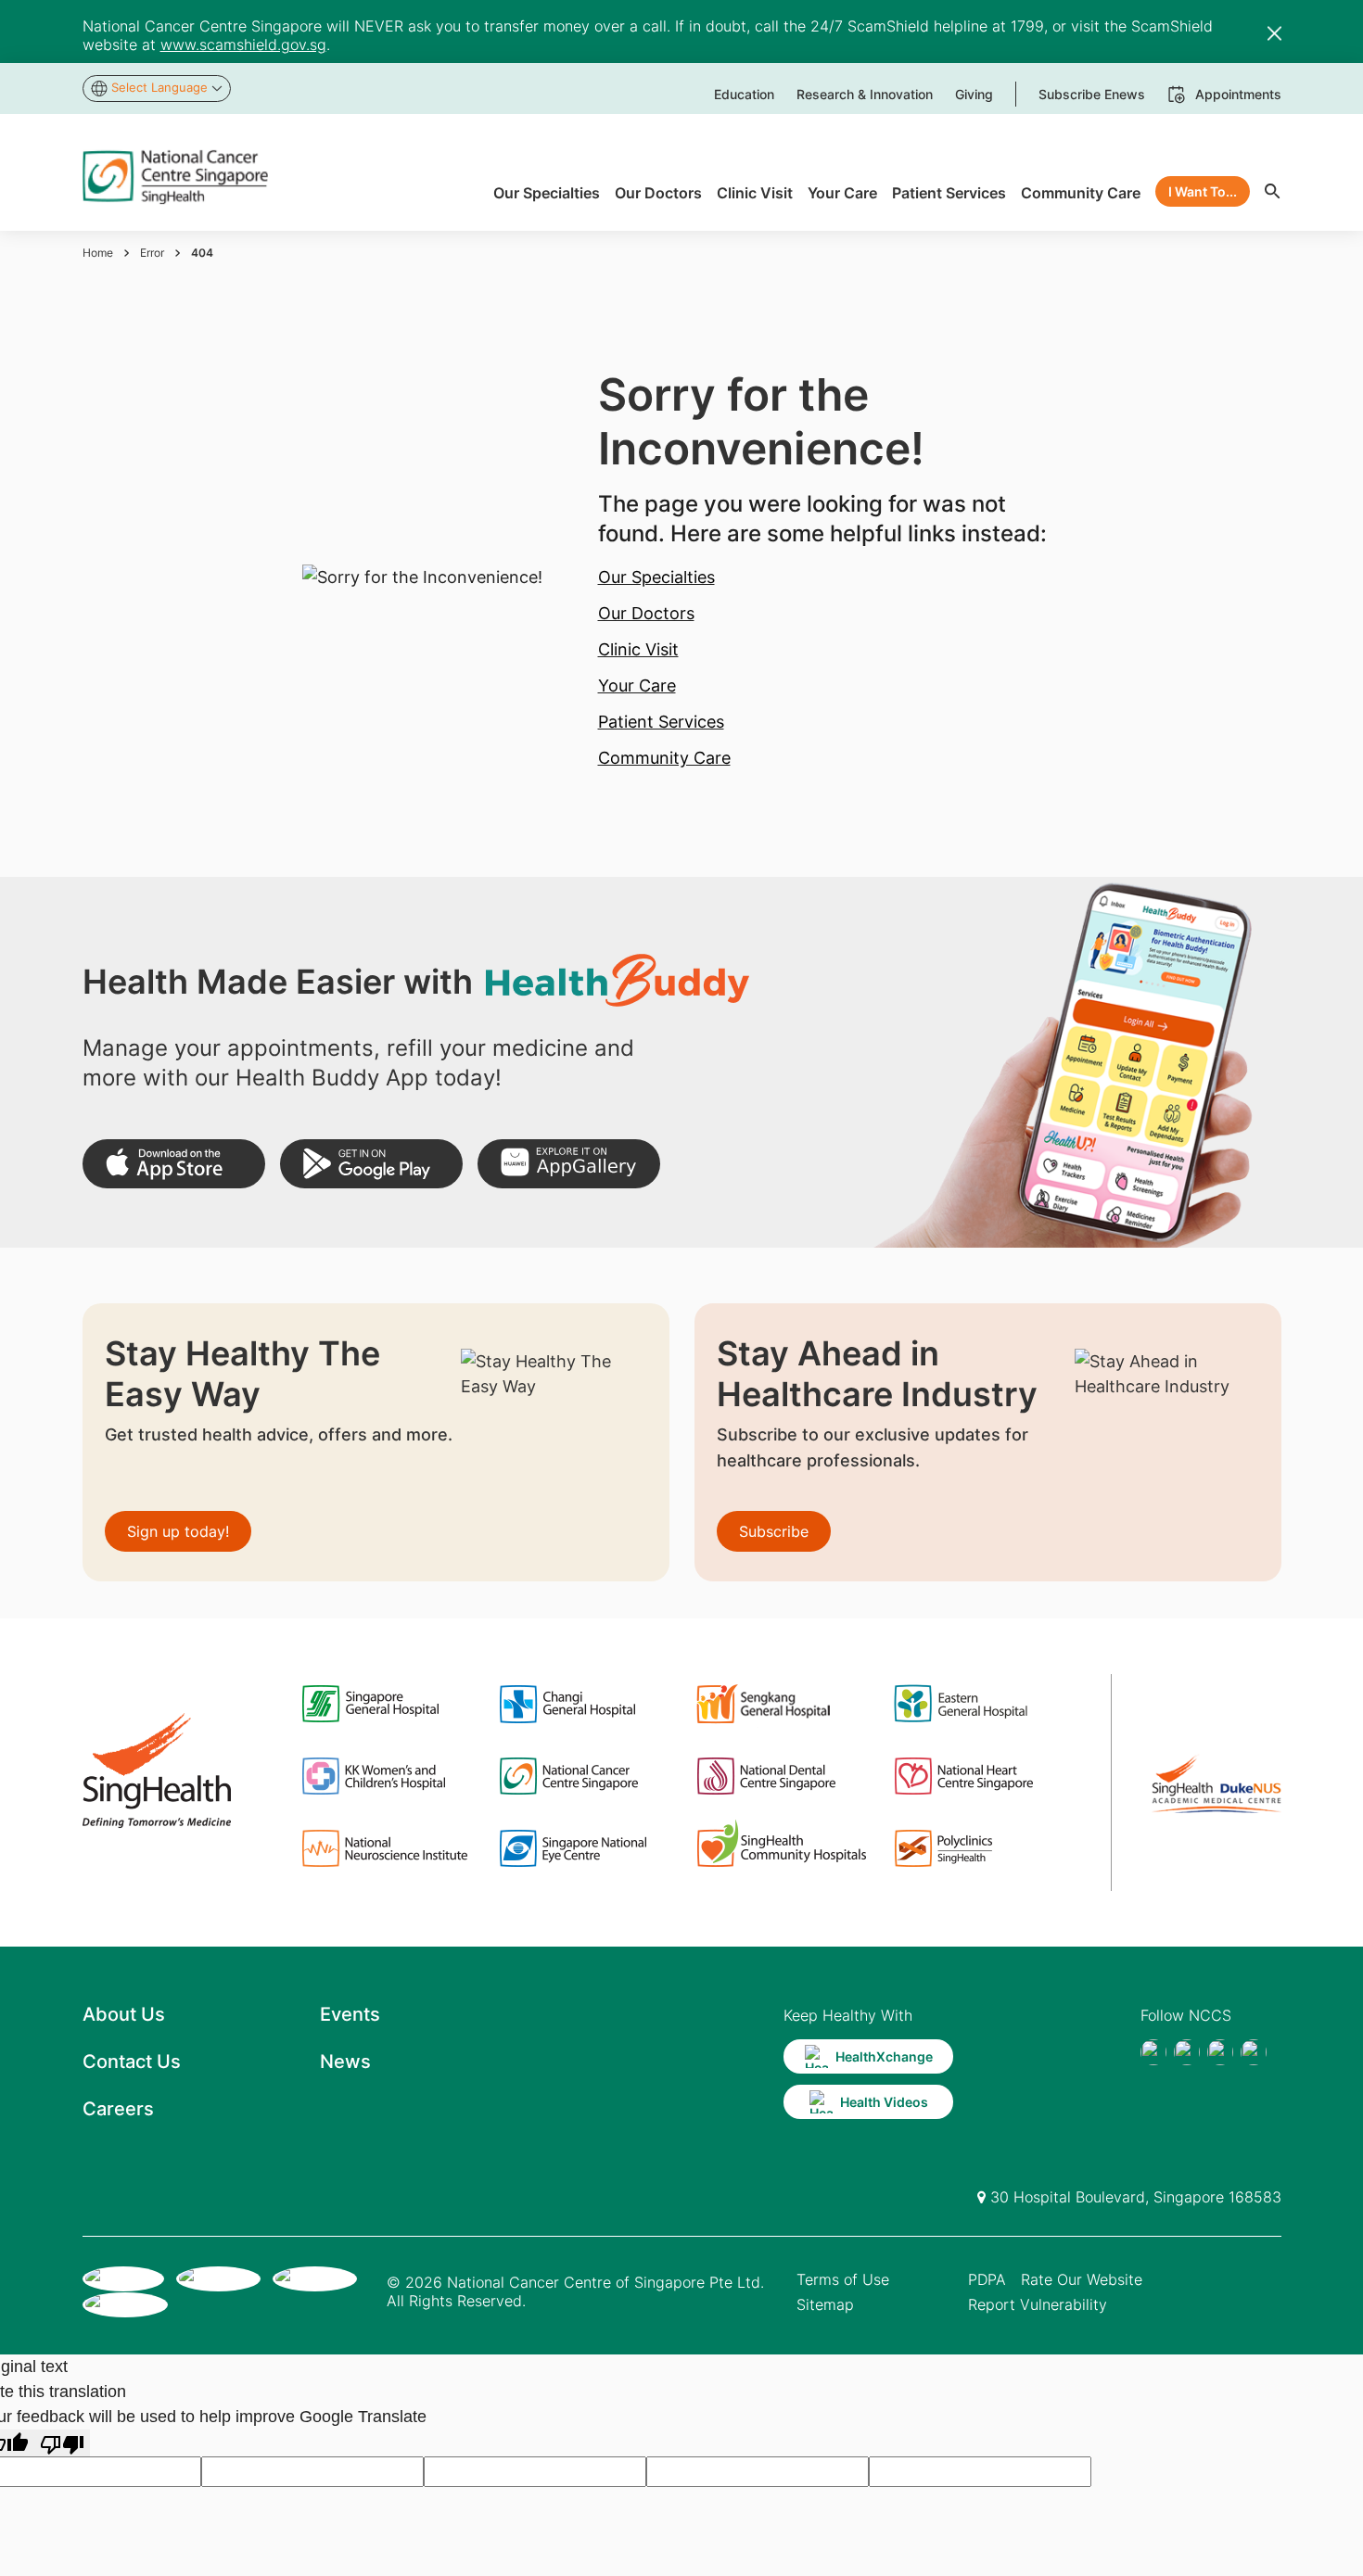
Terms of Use (843, 2279)
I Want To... (1203, 191)
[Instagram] (1220, 2052)
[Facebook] (1153, 2052)
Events (350, 2014)
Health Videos (884, 2102)
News (345, 2062)
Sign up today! (178, 1531)
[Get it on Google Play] (371, 1164)
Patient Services (661, 722)
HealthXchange (884, 2056)
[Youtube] (1187, 2052)
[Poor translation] (62, 2443)
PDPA (987, 2279)
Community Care (664, 758)
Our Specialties (656, 577)
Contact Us (132, 2062)
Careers (118, 2109)
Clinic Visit (638, 649)
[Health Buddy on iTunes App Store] (174, 1164)
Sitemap (825, 2304)
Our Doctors (646, 613)
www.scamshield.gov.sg (243, 44)
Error (152, 253)
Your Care (637, 685)
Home (98, 253)
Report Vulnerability (1038, 2304)
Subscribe (774, 1531)
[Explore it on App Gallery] (569, 1164)
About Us (124, 2014)
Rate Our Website (1082, 2279)
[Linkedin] (1254, 2052)
